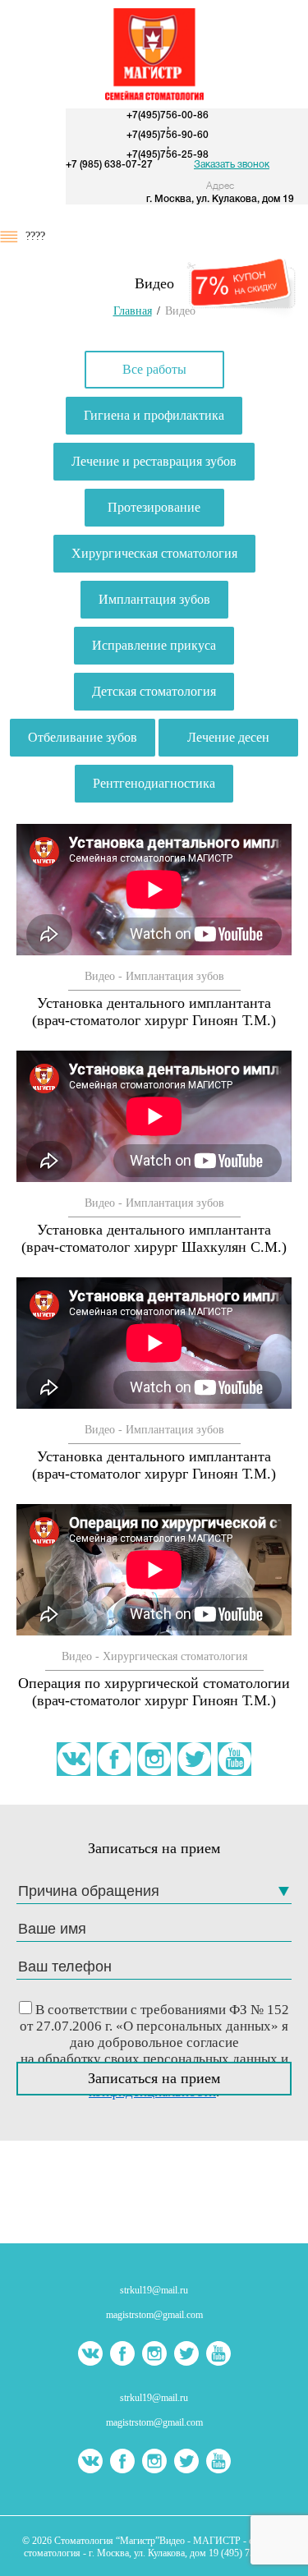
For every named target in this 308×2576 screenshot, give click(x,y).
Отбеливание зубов (83, 737)
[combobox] (154, 1891)
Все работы (154, 369)
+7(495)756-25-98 (168, 155)
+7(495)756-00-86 (168, 115)
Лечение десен (228, 737)
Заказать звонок (232, 165)
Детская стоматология (154, 691)
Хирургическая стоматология (154, 553)
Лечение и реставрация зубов (154, 461)
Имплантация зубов (154, 599)
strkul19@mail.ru (154, 2290)
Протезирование (154, 507)
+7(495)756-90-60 (168, 135)
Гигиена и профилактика (154, 415)
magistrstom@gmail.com (154, 2315)
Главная (133, 311)
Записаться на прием (154, 2078)
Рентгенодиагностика (154, 783)
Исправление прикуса (154, 645)
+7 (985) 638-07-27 (109, 165)
